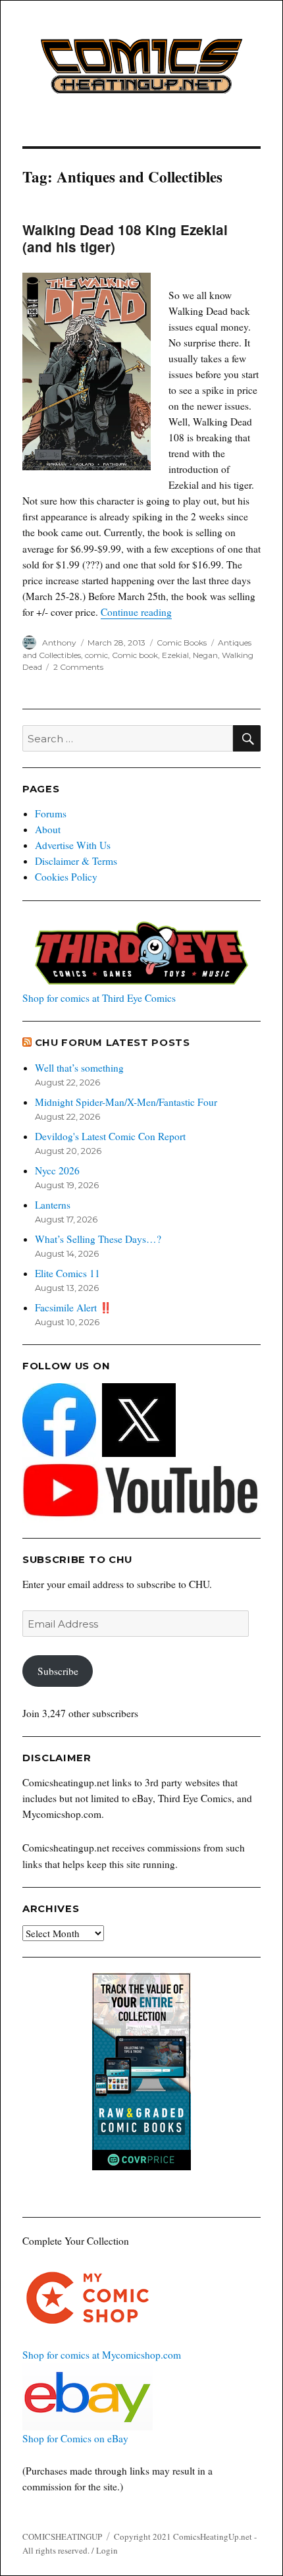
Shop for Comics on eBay (75, 2438)
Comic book (135, 655)
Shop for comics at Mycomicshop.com (102, 2355)
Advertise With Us (73, 845)
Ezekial (175, 655)
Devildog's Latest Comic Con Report (110, 1136)
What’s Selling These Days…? (98, 1239)
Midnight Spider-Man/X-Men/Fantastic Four (126, 1102)
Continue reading (136, 612)
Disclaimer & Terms (76, 861)
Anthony (59, 643)
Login (107, 2550)
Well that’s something (79, 1068)
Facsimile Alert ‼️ (73, 1307)
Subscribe (58, 1671)
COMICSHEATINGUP (62, 2536)
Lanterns (53, 1205)
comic (96, 655)
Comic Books (182, 643)
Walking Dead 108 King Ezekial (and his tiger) (125, 238)
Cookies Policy (66, 877)
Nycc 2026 (57, 1170)
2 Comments (78, 667)
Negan (205, 655)
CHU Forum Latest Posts (113, 1043)
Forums (51, 813)
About (48, 829)
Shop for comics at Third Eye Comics (99, 998)
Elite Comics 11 (67, 1273)
